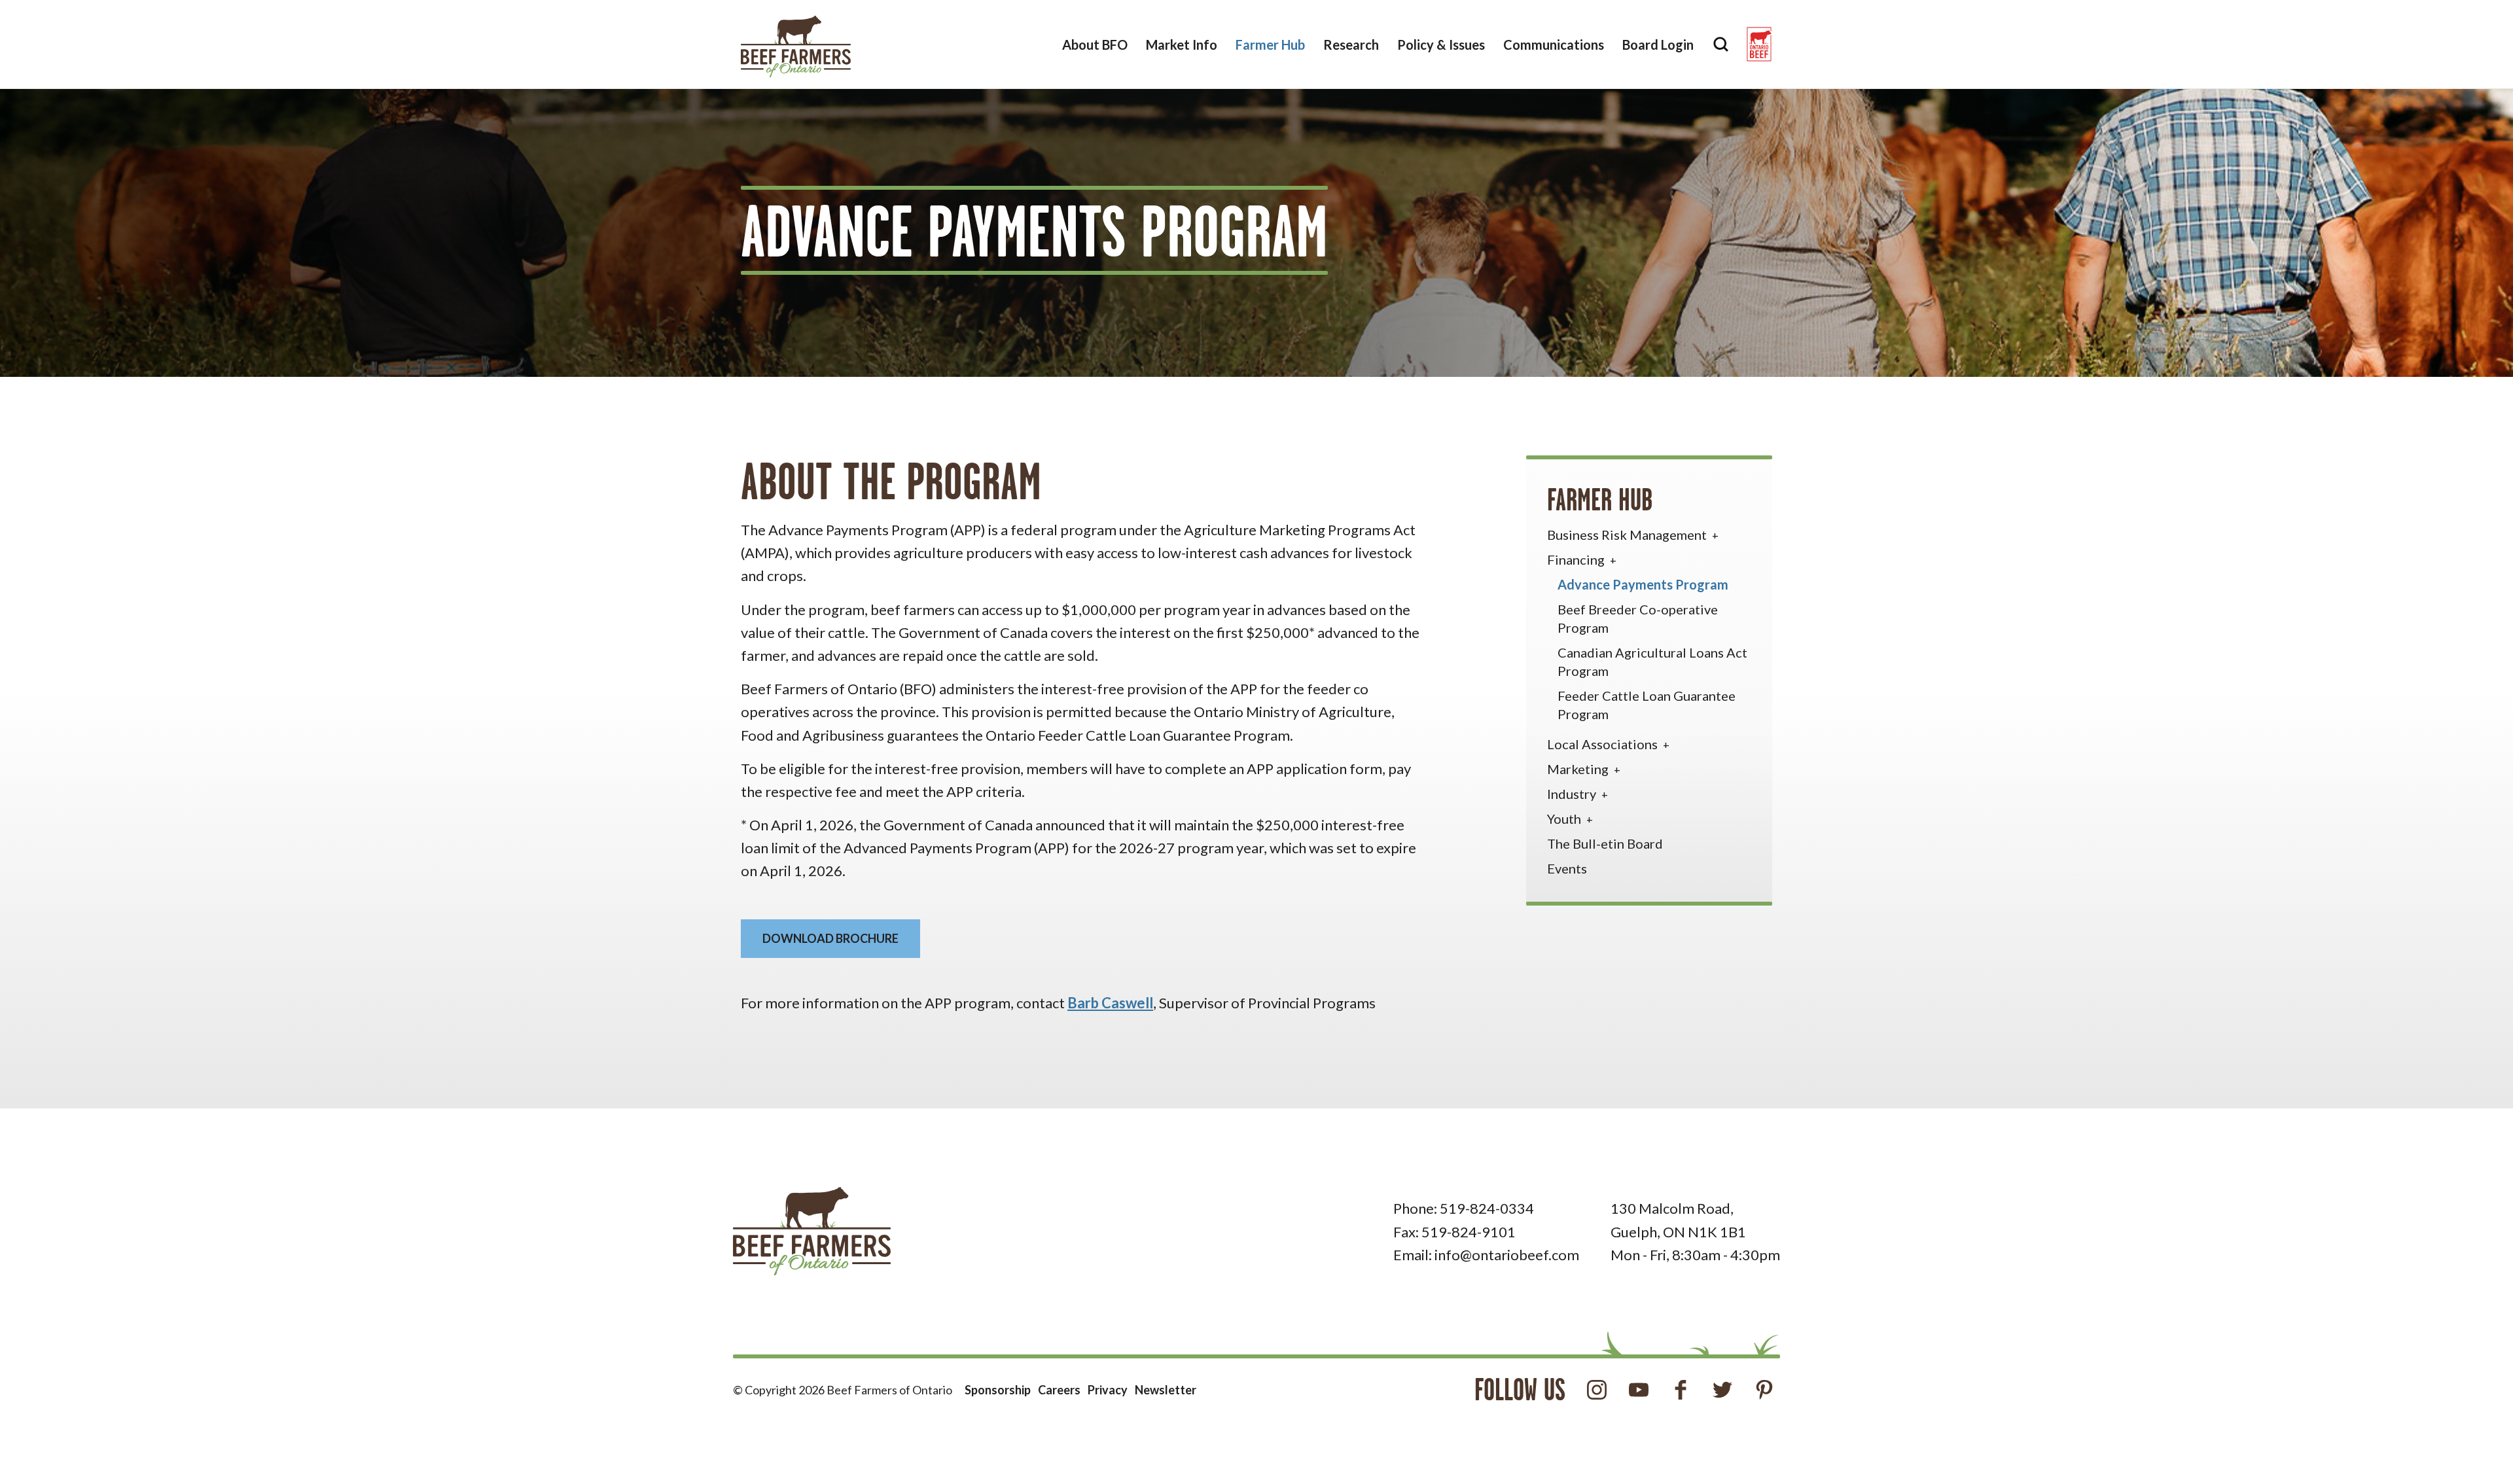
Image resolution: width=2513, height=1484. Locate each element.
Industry (1573, 794)
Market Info (1182, 44)
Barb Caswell (1110, 1003)
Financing (1577, 559)
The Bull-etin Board (1605, 843)
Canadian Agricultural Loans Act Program (1652, 662)
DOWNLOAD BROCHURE (830, 938)
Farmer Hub (1270, 44)
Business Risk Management (1628, 535)
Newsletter (1166, 1390)
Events (1567, 868)
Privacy (1108, 1390)
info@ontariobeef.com (1507, 1255)
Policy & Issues (1441, 44)
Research (1351, 44)
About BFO (1095, 44)
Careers (1059, 1390)
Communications (1554, 44)
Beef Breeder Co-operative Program (1638, 618)
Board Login (1658, 44)
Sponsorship (998, 1390)
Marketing (1579, 769)
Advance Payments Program (1643, 584)
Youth (1565, 819)
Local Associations (1604, 744)
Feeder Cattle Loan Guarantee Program (1647, 705)
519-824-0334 (1487, 1208)
